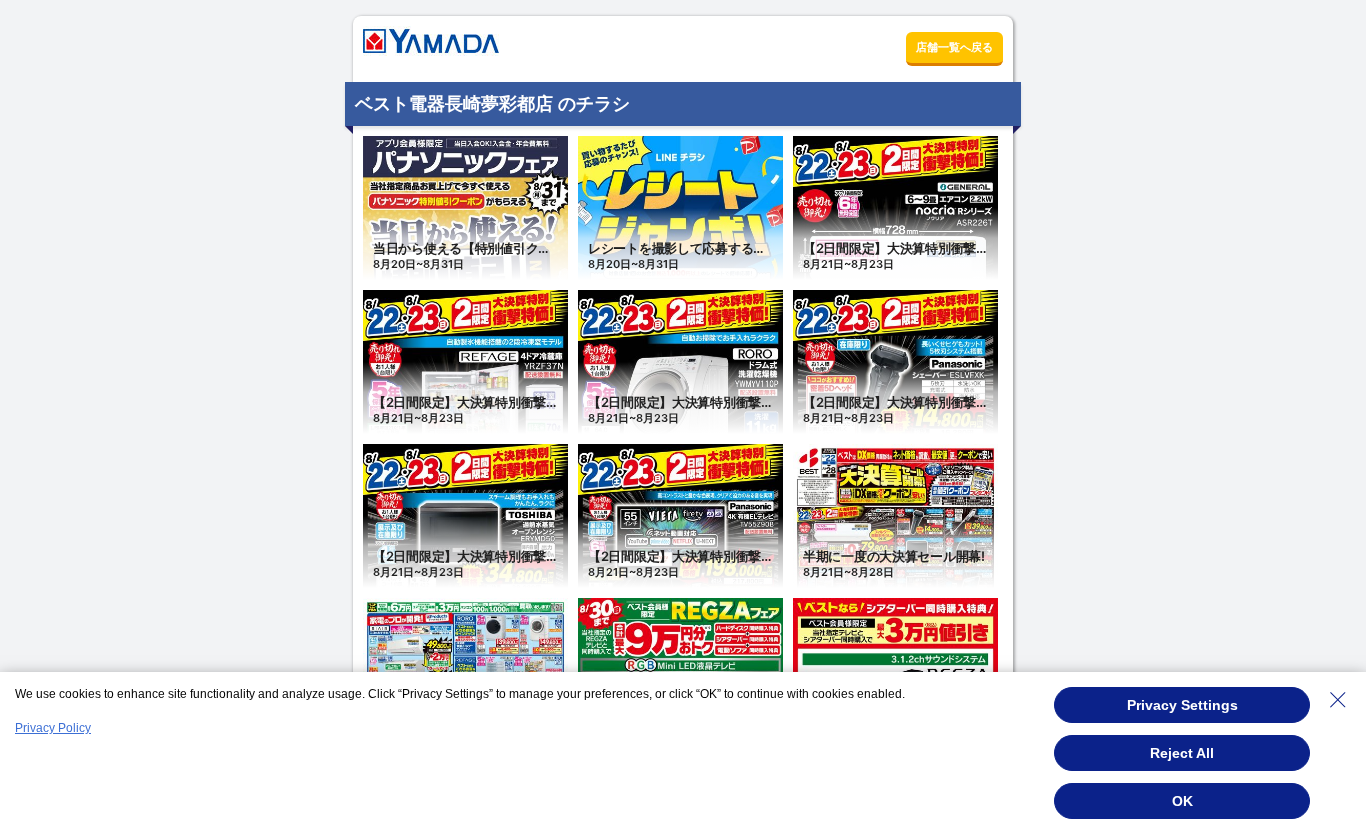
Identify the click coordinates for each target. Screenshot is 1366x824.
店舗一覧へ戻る (954, 47)
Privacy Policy (53, 728)
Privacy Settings (1182, 705)
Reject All (1182, 753)
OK (1182, 801)
